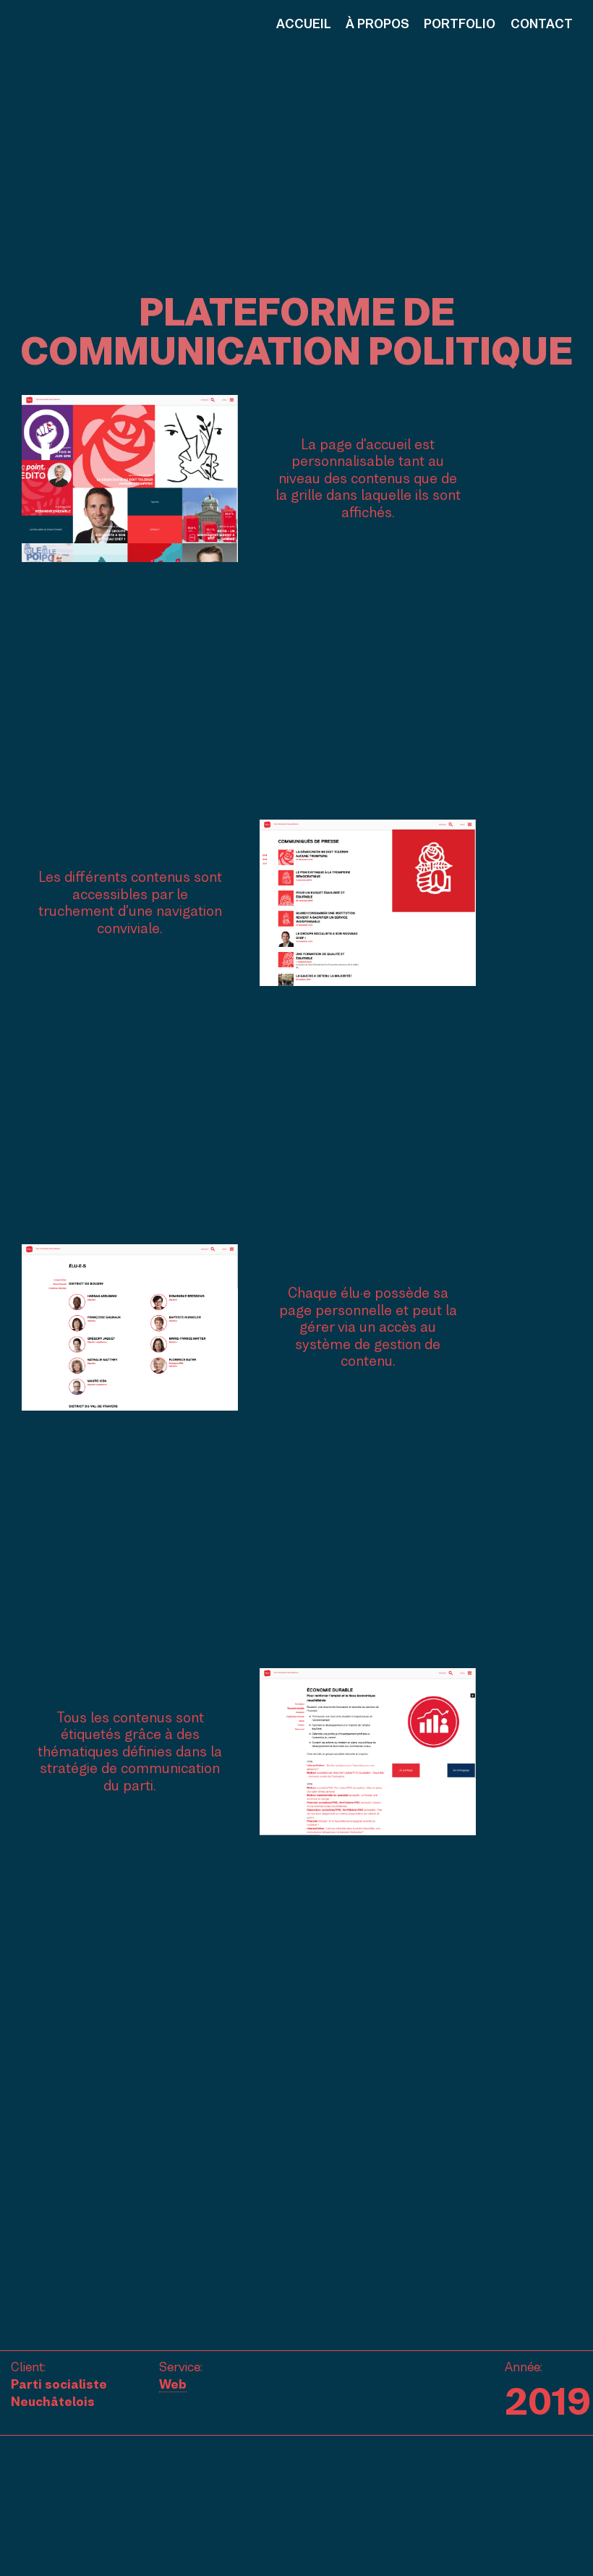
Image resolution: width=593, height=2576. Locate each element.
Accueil (304, 24)
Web (173, 2384)
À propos (377, 24)
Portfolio (460, 24)
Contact (542, 24)
